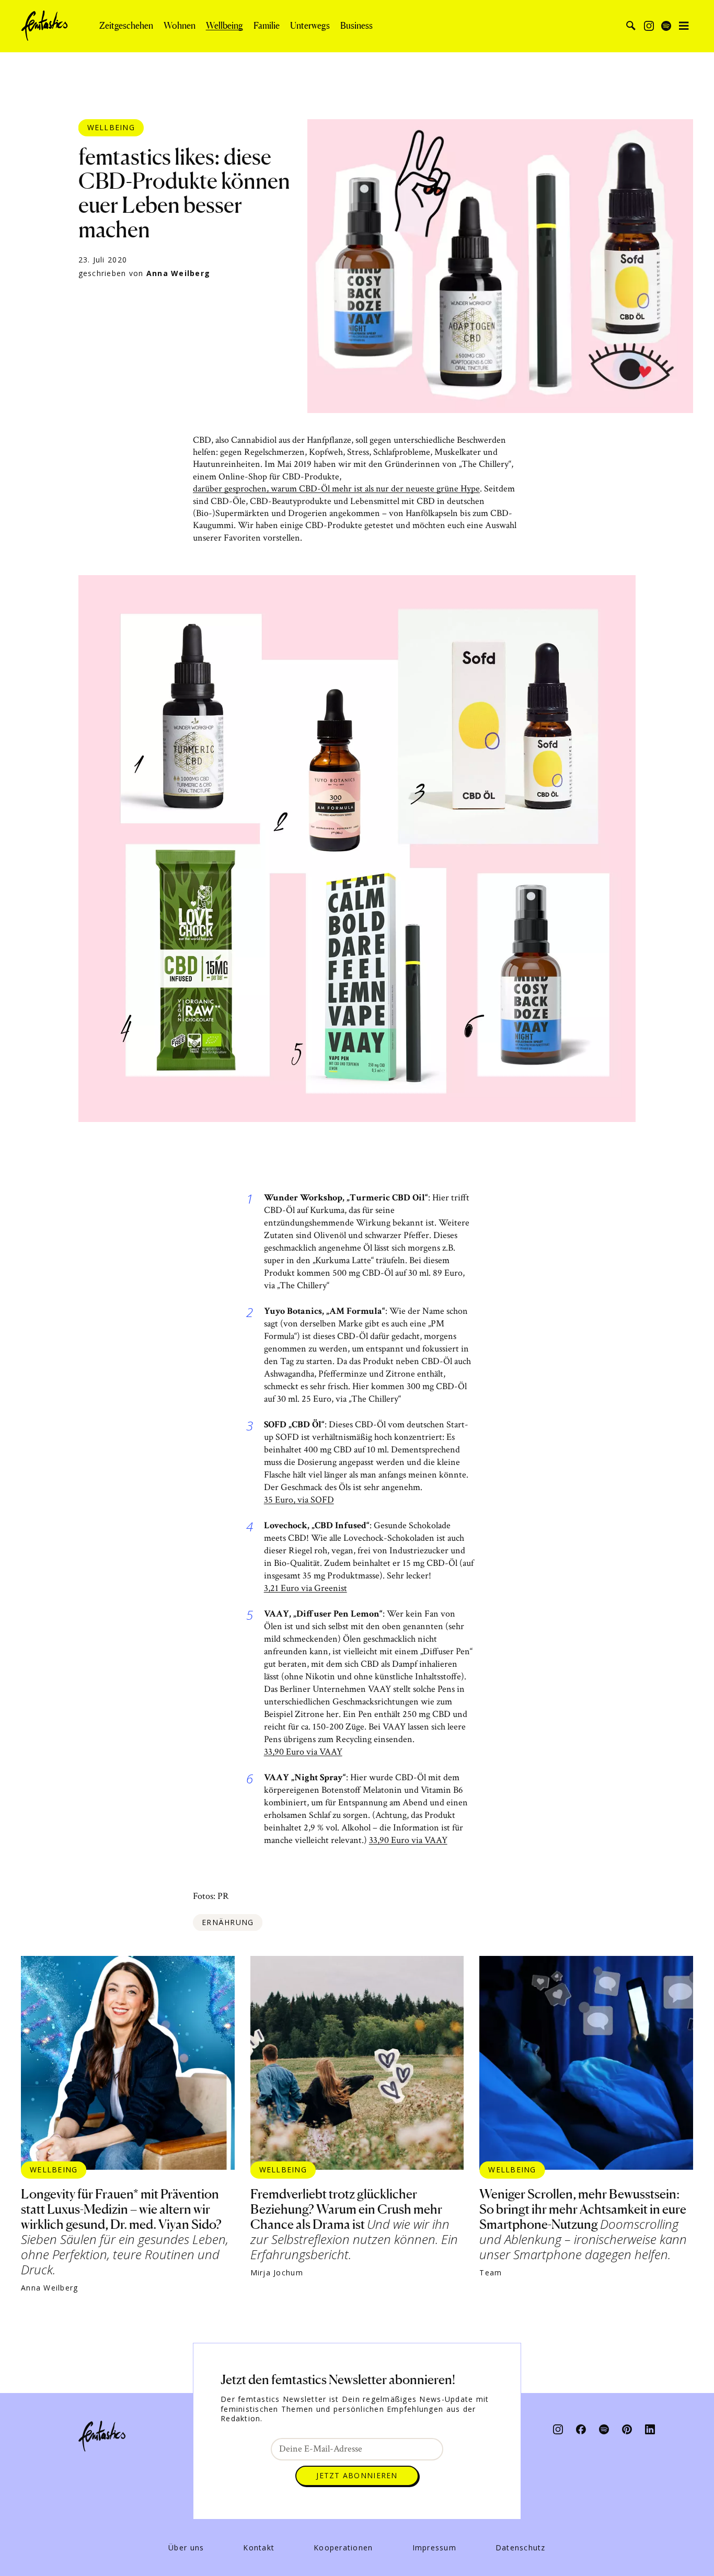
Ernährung (228, 1922)
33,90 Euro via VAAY (303, 1752)
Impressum (434, 2548)
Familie (267, 26)
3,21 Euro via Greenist (306, 1588)
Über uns (186, 2548)
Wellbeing (224, 26)
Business (356, 26)
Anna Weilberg (178, 273)
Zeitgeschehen (126, 26)
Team (491, 2273)
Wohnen (180, 26)
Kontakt (259, 2548)
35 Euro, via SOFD (299, 1500)
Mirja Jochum (277, 2273)
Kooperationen (343, 2548)
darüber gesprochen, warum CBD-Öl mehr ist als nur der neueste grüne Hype (336, 489)
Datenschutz (521, 2548)
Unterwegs (310, 26)
